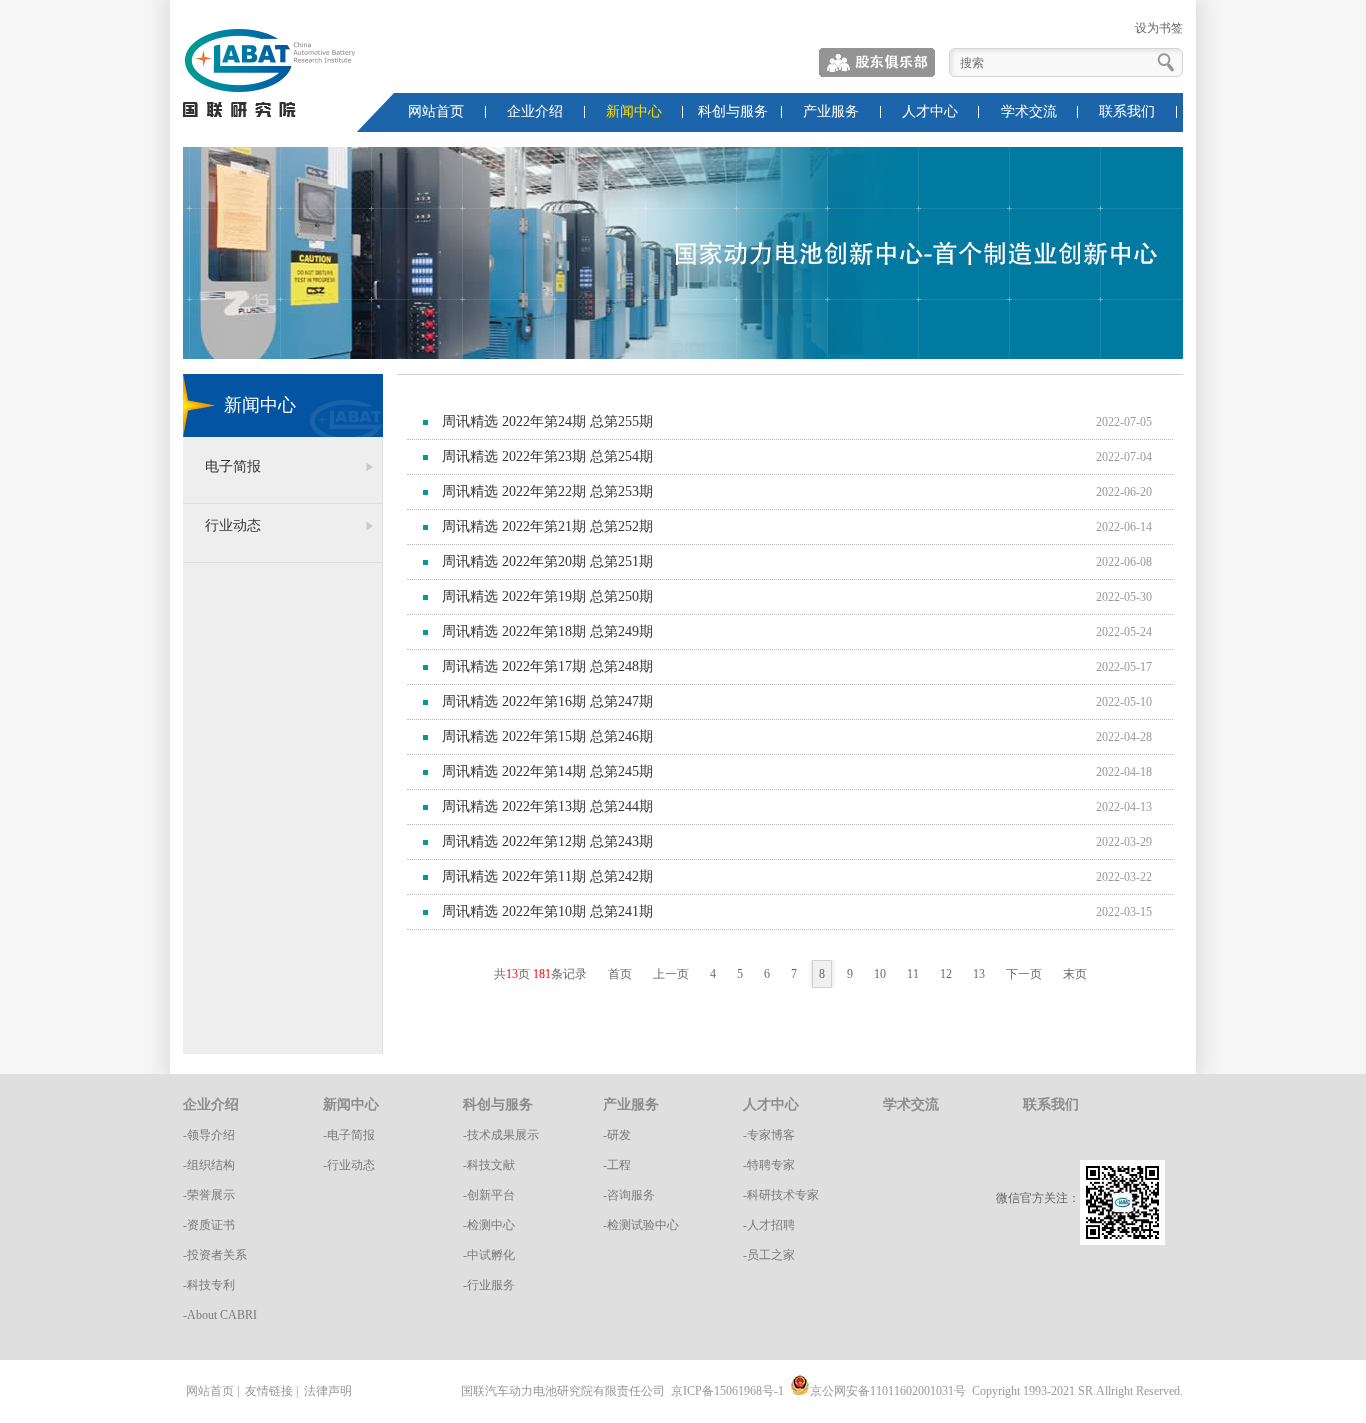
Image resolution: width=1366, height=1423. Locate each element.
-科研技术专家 (781, 1195)
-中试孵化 (489, 1255)
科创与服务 (733, 111)
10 (880, 974)
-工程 (617, 1165)
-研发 (617, 1135)
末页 (1075, 974)
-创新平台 (489, 1195)
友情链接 (269, 1391)
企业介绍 (535, 111)
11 (913, 974)
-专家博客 (769, 1135)
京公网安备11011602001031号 (888, 1391)
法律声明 (328, 1391)
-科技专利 (209, 1285)
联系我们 (1127, 111)
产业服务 (831, 111)
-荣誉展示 (209, 1195)
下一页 (1024, 974)
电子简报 (233, 466)
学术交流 (1029, 111)
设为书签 (1159, 28)
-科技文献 (489, 1165)
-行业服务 (489, 1285)
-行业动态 (349, 1165)
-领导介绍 (209, 1135)
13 (979, 974)
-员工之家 (769, 1255)
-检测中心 (489, 1225)
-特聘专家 (769, 1165)
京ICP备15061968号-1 (727, 1391)
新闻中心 (634, 111)
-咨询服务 (629, 1195)
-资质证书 (209, 1225)
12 (946, 974)
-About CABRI (220, 1315)
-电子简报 (349, 1135)
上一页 (671, 974)
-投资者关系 (215, 1255)
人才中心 (930, 111)
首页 (620, 974)
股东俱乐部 (878, 63)
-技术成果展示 (501, 1135)
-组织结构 (209, 1165)
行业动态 (233, 525)
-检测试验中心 (641, 1225)
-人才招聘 (769, 1225)
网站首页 (436, 111)
